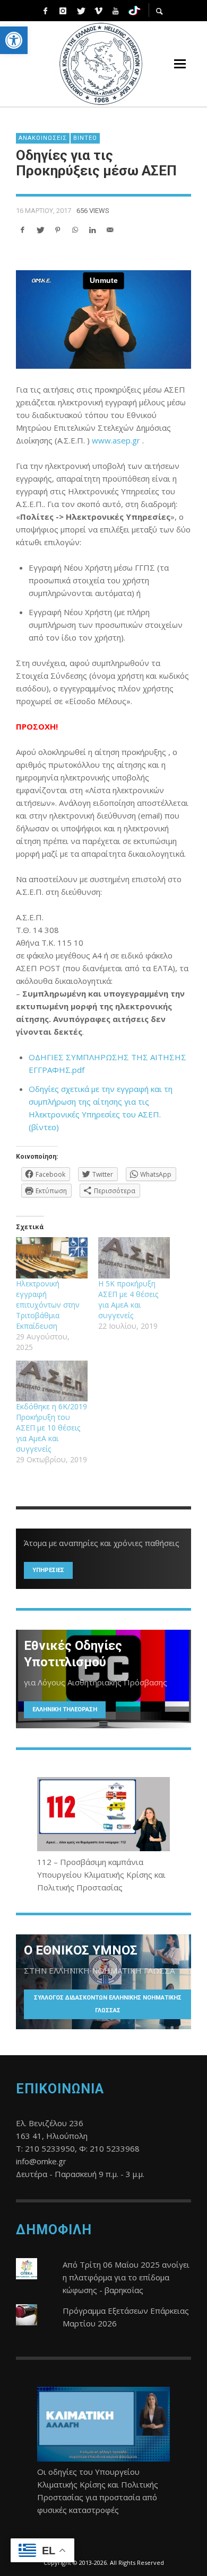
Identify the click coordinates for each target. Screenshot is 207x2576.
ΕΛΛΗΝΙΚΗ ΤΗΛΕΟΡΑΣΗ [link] (65, 1709)
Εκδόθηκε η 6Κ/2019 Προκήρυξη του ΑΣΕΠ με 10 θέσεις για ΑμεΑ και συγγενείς (51, 1428)
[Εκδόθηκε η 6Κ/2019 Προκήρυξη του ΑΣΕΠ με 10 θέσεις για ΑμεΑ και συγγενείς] (52, 1381)
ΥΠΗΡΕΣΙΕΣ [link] (48, 1570)
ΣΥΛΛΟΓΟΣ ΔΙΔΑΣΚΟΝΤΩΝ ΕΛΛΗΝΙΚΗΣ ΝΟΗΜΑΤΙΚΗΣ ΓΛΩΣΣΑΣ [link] (108, 2004)
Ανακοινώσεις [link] (43, 138)
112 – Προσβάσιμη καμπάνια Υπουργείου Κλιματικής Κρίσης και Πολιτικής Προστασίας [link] (101, 1875)
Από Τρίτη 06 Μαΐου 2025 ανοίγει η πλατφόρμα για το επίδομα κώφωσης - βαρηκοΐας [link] (126, 2277)
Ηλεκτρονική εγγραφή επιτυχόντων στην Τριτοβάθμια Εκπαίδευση (48, 1305)
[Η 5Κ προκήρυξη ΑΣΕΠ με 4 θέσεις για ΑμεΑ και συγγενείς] (134, 1258)
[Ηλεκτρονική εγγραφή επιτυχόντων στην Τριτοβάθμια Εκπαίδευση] (52, 1258)
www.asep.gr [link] (116, 440)
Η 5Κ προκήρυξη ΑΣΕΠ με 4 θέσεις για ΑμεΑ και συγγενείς (128, 1299)
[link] (14, 40)
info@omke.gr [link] (41, 2161)
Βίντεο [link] (85, 138)
